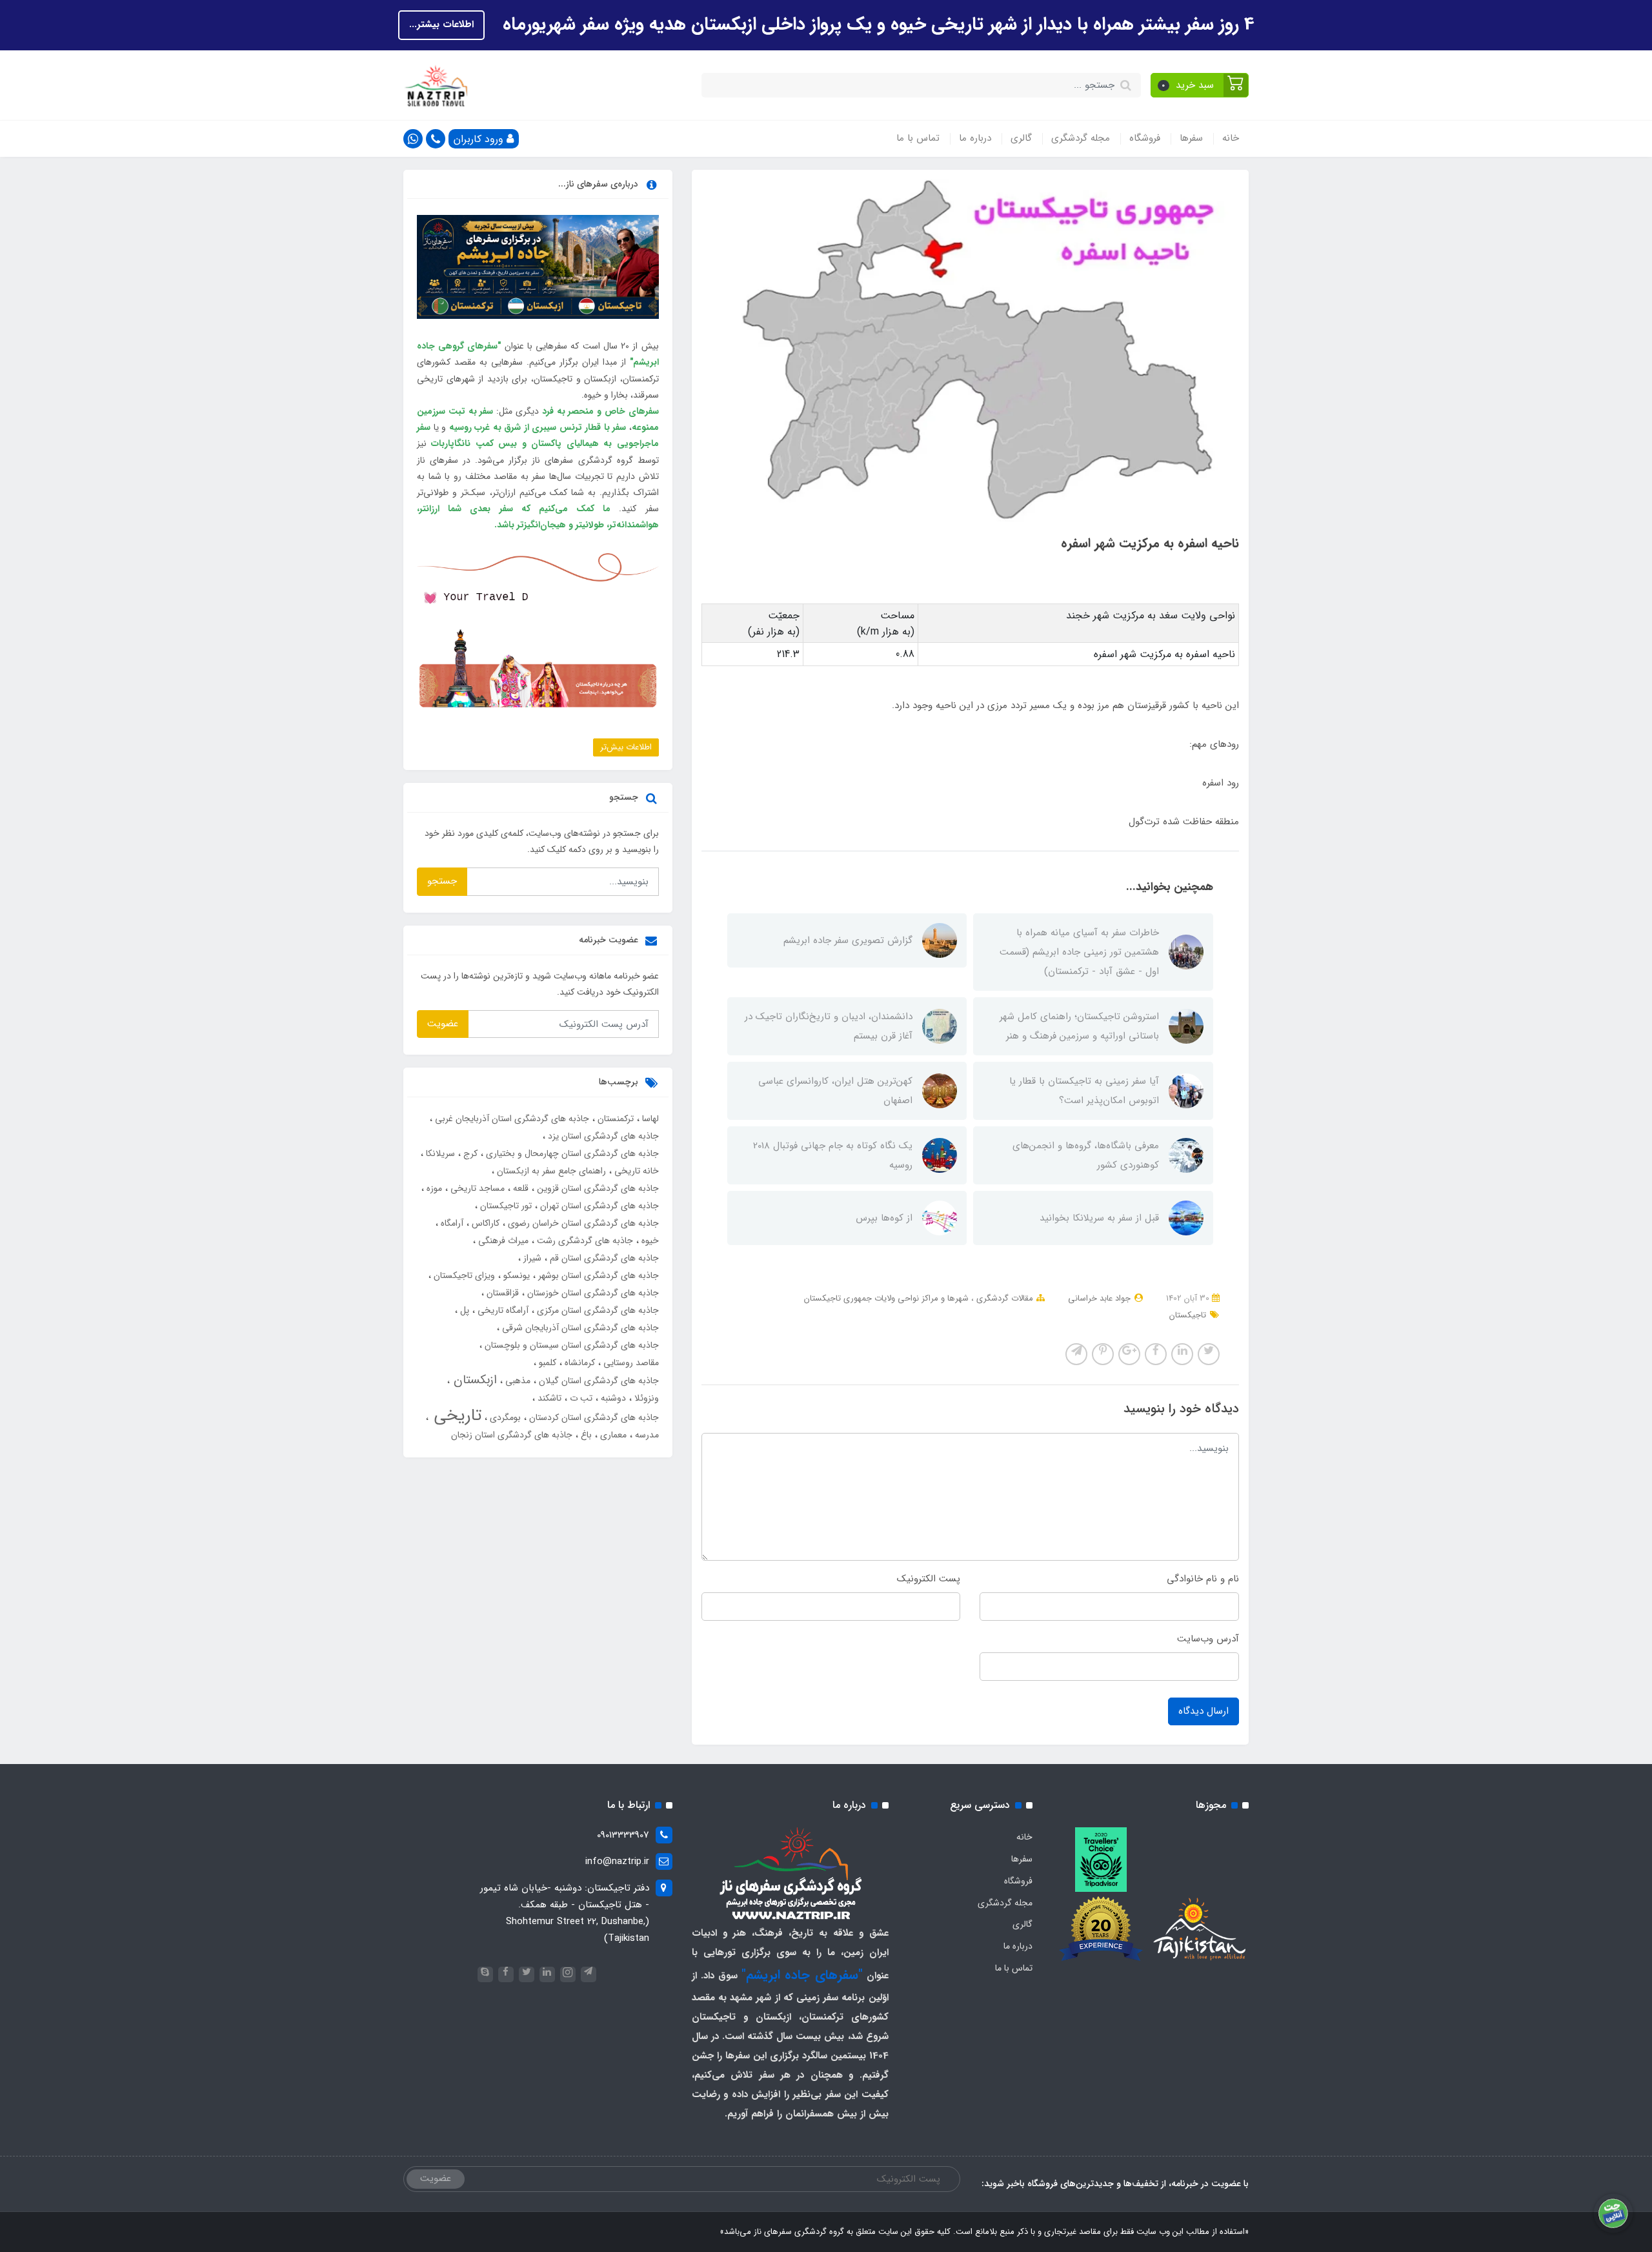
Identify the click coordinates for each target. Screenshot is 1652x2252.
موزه (433, 1188)
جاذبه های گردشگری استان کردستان (593, 1417)
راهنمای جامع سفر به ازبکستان (550, 1171)
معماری (612, 1435)
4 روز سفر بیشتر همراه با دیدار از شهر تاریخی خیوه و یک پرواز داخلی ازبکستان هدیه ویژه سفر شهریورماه (876, 25)
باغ (585, 1435)
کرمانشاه (579, 1363)
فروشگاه (1145, 138)
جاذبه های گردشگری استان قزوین (597, 1188)
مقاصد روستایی (630, 1363)
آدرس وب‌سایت (1208, 1639)
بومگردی (504, 1417)
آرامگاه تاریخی (502, 1310)
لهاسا (649, 1119)
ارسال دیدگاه (1204, 1711)
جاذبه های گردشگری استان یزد (602, 1136)
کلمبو (546, 1363)
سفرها (1191, 138)
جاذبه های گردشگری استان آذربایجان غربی (511, 1119)
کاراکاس (484, 1223)
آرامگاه (451, 1223)
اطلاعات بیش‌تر (626, 747)
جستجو (442, 881)
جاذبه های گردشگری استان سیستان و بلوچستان (570, 1345)
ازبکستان (473, 1380)
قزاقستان (501, 1293)
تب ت (580, 1398)
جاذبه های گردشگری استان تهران (598, 1206)
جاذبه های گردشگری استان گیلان (598, 1381)
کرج (469, 1153)
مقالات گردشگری (1003, 1298)
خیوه (649, 1241)
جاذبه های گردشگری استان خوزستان (592, 1293)
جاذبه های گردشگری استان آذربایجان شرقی (579, 1328)
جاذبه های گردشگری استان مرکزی (597, 1310)
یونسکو (515, 1275)
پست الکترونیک (929, 1579)
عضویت (443, 1024)
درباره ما (975, 138)
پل (463, 1310)
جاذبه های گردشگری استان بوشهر (597, 1275)
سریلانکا (439, 1153)
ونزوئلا (645, 1398)
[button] (1200, 85)
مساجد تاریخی (476, 1188)
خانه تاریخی (635, 1171)
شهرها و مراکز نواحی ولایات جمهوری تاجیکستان (886, 1298)
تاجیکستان (1188, 1315)
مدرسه (646, 1435)
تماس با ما (918, 138)
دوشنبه (612, 1398)
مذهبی (517, 1381)
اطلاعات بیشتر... (441, 25)
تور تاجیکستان (505, 1206)
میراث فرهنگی (502, 1241)
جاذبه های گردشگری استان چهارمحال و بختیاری (571, 1153)
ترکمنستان (614, 1119)
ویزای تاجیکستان (463, 1275)
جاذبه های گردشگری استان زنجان (512, 1435)
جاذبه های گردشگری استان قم (603, 1258)
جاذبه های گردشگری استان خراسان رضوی (582, 1223)
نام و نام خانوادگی (1203, 1579)
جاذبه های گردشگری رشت (584, 1241)
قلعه (519, 1188)
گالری (1021, 138)
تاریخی (455, 1416)
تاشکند (548, 1398)
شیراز (531, 1258)
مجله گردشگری (1081, 138)
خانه (1231, 138)
